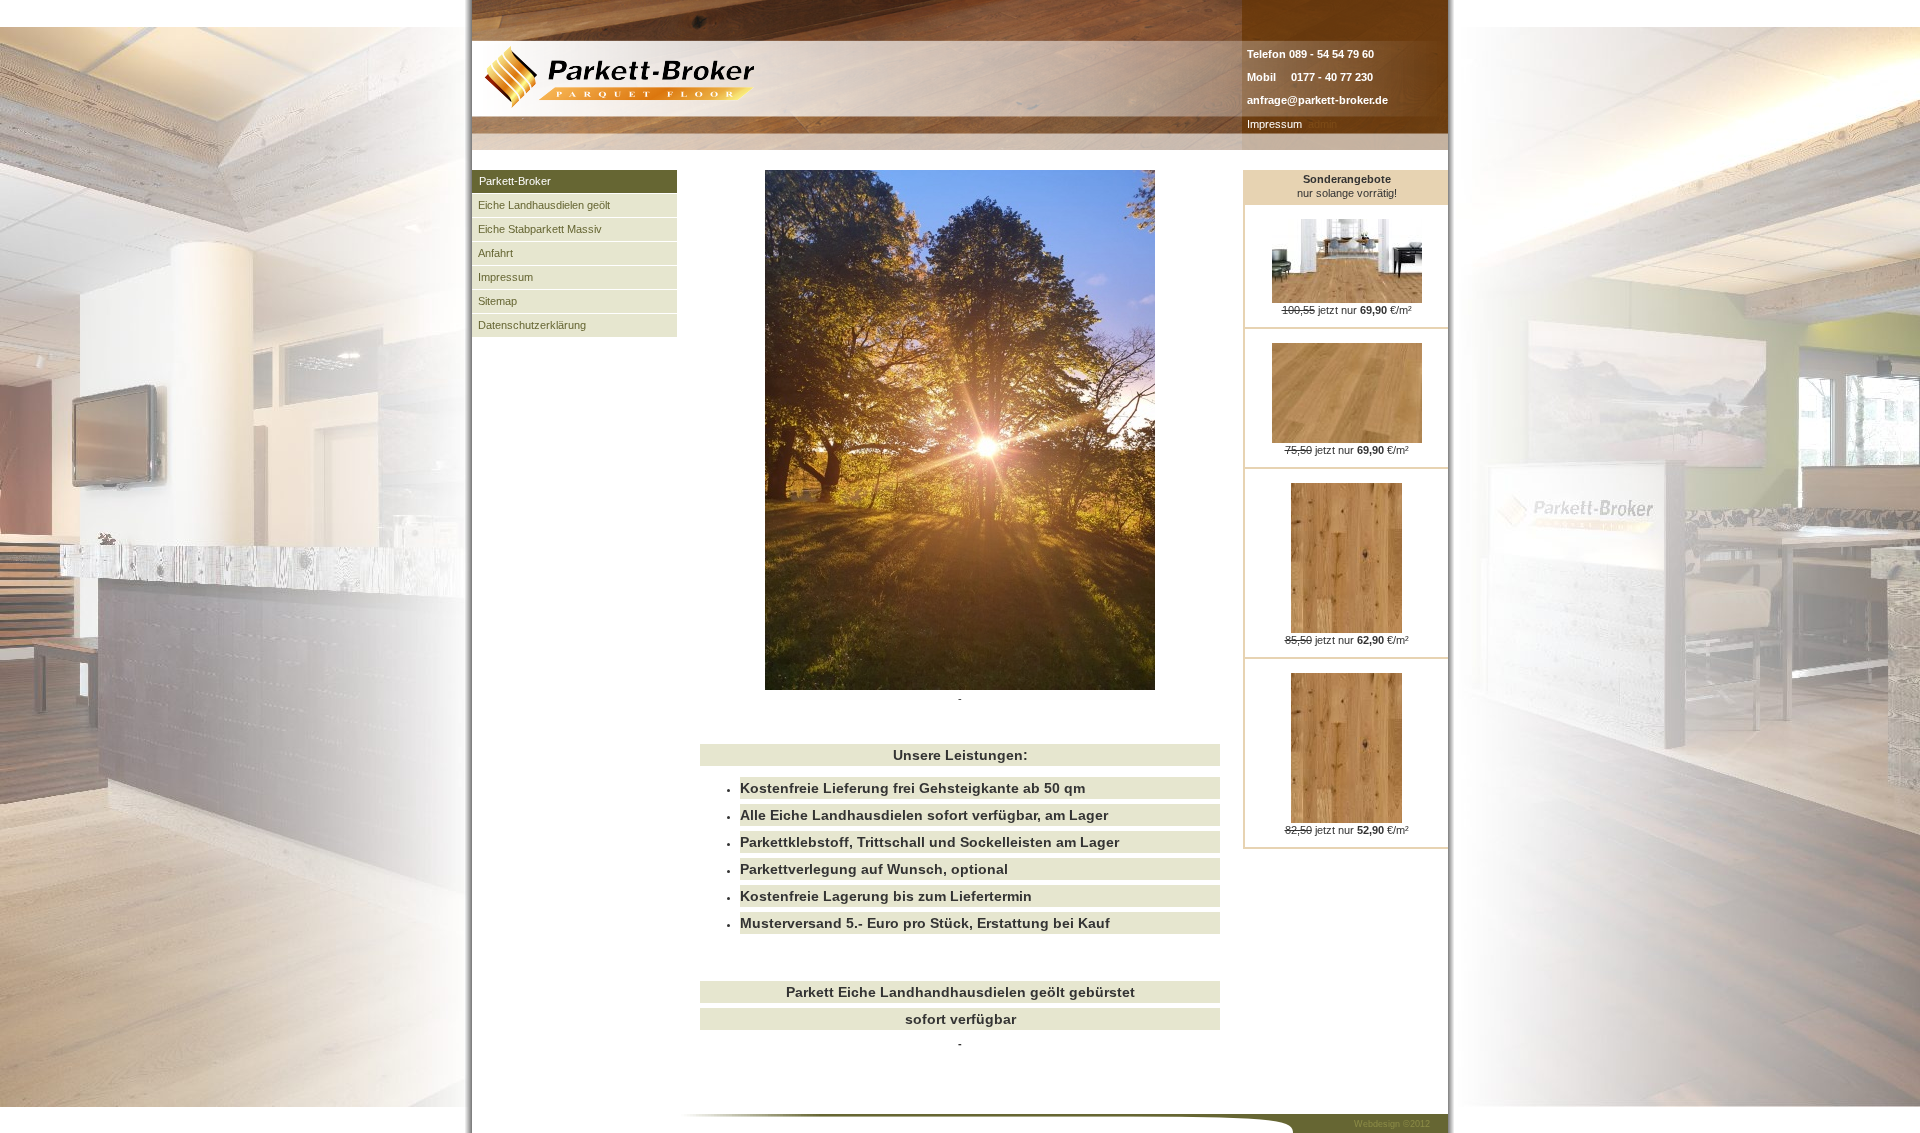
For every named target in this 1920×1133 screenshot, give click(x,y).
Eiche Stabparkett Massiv (540, 229)
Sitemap (497, 301)
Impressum (1274, 124)
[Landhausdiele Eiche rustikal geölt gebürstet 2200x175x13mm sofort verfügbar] (1346, 629)
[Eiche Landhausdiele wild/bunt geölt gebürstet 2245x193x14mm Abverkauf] (1347, 299)
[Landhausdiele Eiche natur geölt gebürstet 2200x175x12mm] (1347, 439)
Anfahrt (495, 253)
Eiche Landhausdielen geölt (544, 205)
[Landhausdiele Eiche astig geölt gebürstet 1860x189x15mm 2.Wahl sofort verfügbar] (1346, 819)
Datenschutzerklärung (532, 325)
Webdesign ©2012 (1392, 1124)
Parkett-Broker (515, 181)
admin (1322, 124)
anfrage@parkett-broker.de (1317, 100)
